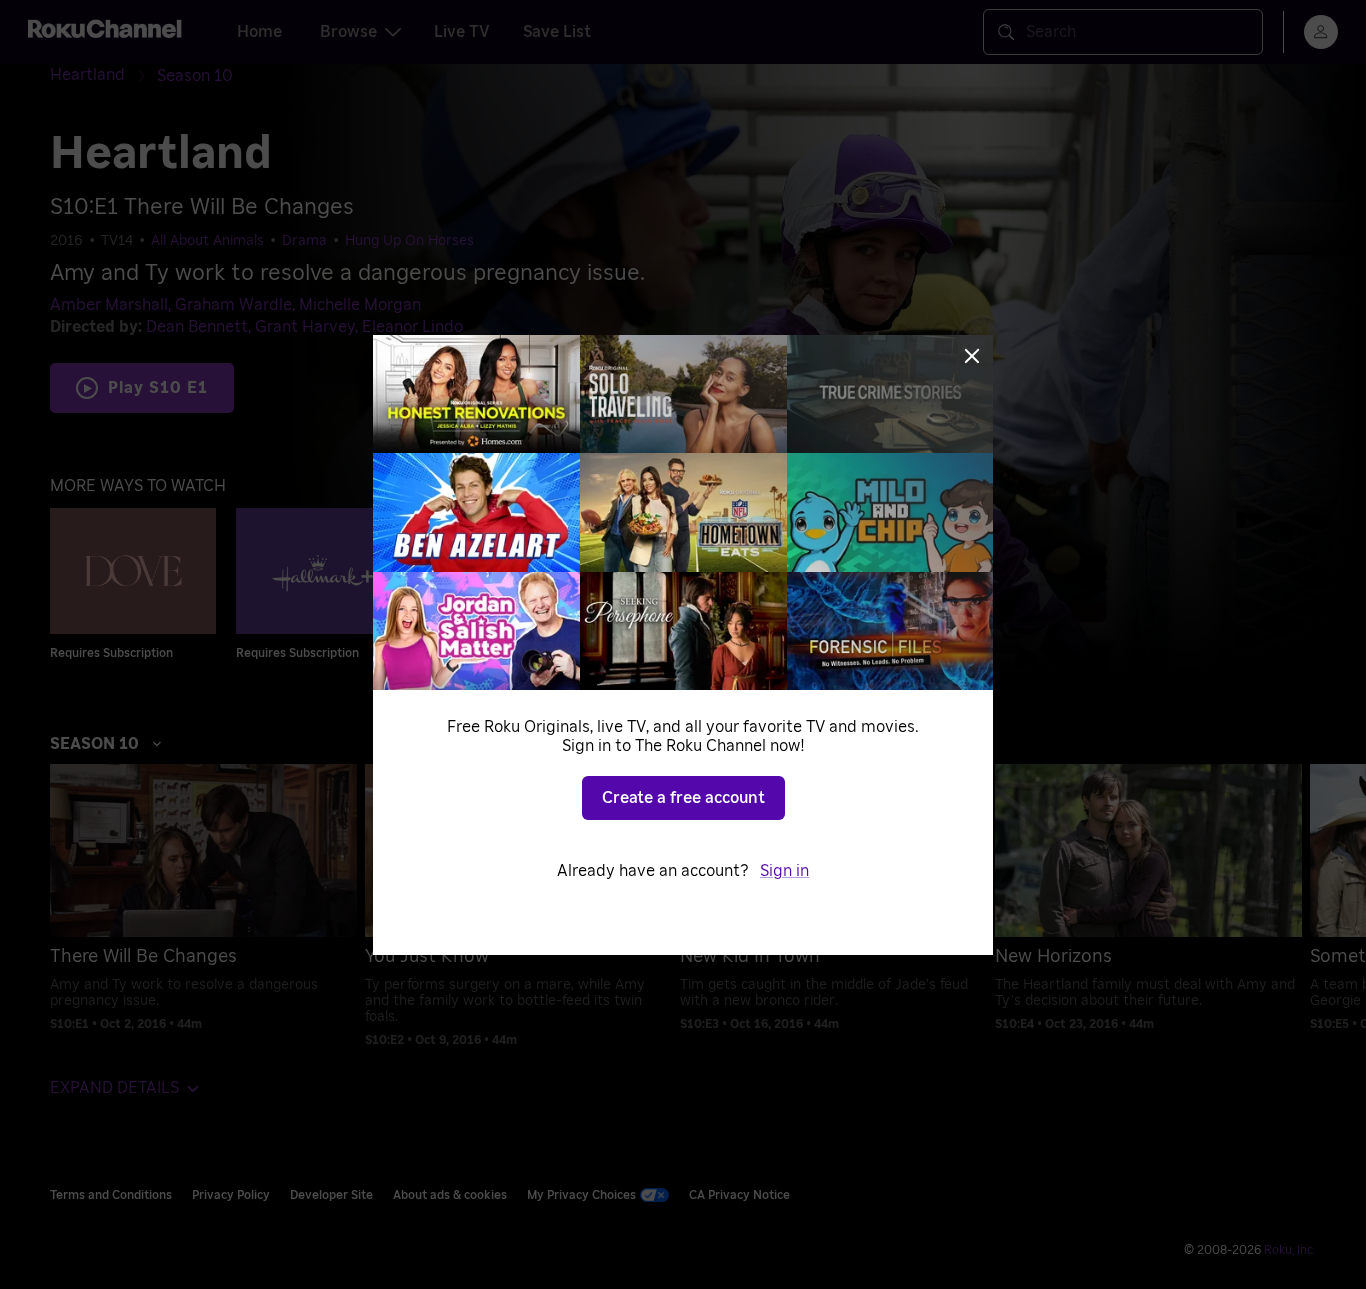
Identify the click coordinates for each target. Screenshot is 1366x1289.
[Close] (972, 356)
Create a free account (683, 798)
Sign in (784, 871)
